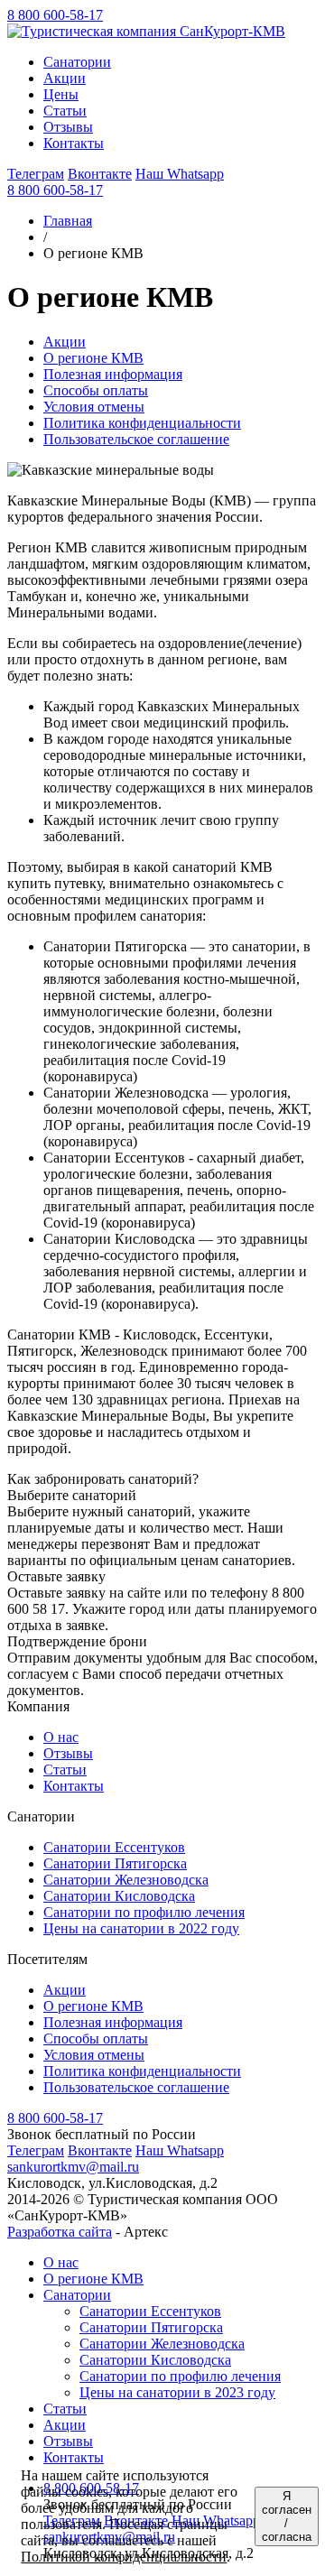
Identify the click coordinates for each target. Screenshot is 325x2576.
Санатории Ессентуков (114, 1847)
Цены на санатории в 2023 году (177, 2392)
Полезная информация (113, 374)
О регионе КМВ (93, 358)
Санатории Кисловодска (119, 1896)
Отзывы (68, 1753)
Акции (65, 342)
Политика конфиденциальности (142, 423)
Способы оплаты (96, 390)
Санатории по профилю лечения (144, 1912)
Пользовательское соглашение (136, 439)
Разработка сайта (60, 2232)
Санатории (77, 2295)
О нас (61, 1737)
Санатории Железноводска (126, 1880)
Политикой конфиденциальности (124, 2557)
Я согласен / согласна (287, 2516)
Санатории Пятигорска (115, 1863)
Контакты (74, 1786)
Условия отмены (94, 407)
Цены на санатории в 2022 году (141, 1928)
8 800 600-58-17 (55, 15)
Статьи (65, 1770)
